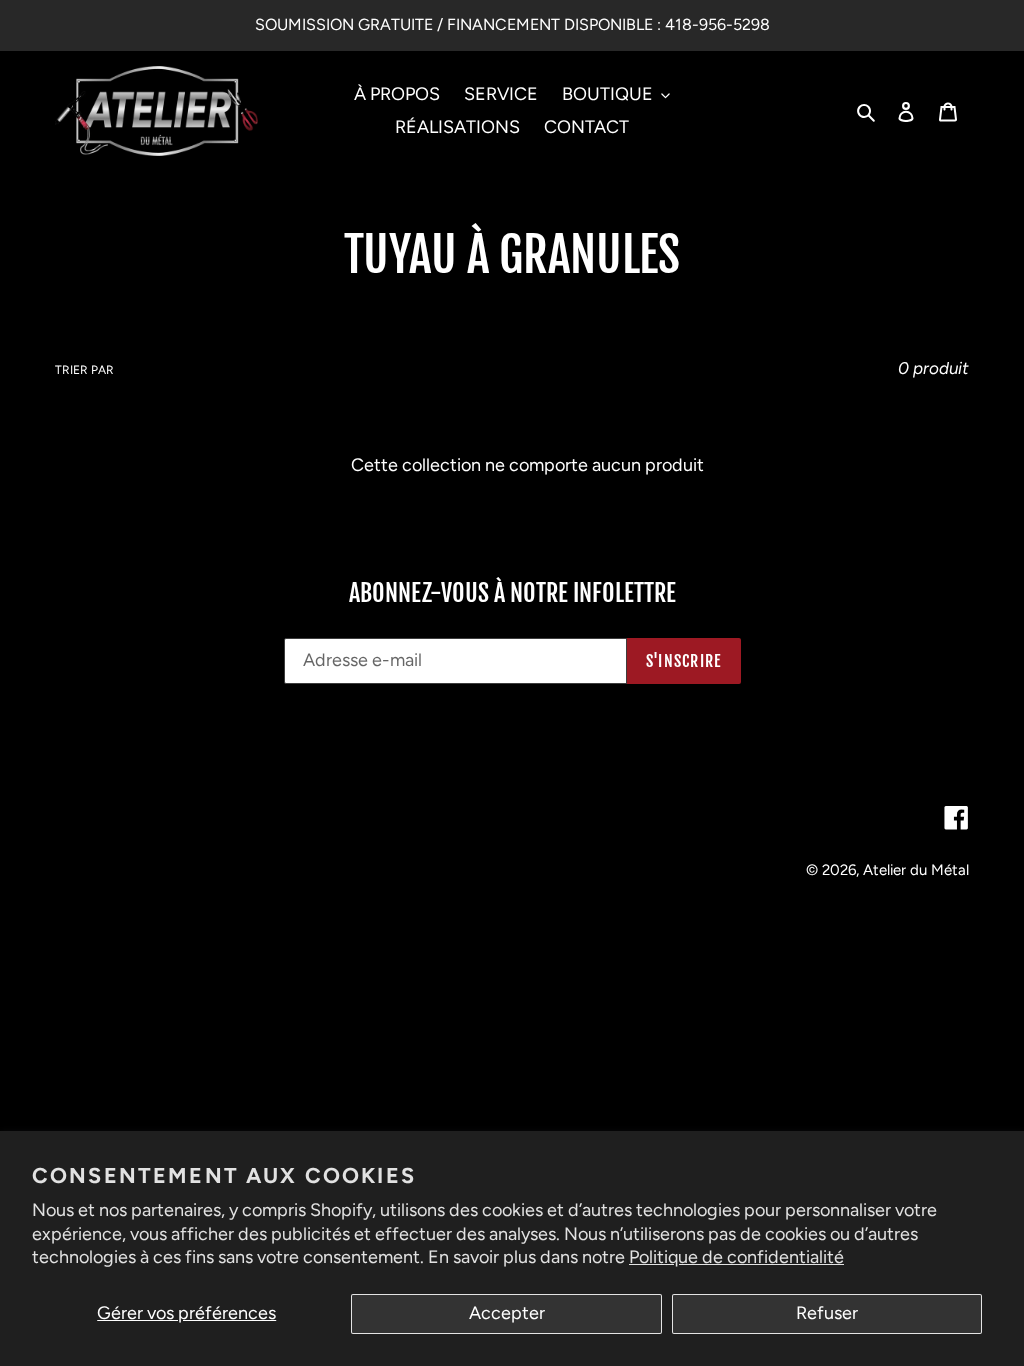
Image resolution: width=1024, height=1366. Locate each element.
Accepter (507, 1313)
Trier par (84, 370)
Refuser (827, 1313)
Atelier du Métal (916, 870)
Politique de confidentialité (736, 1257)
